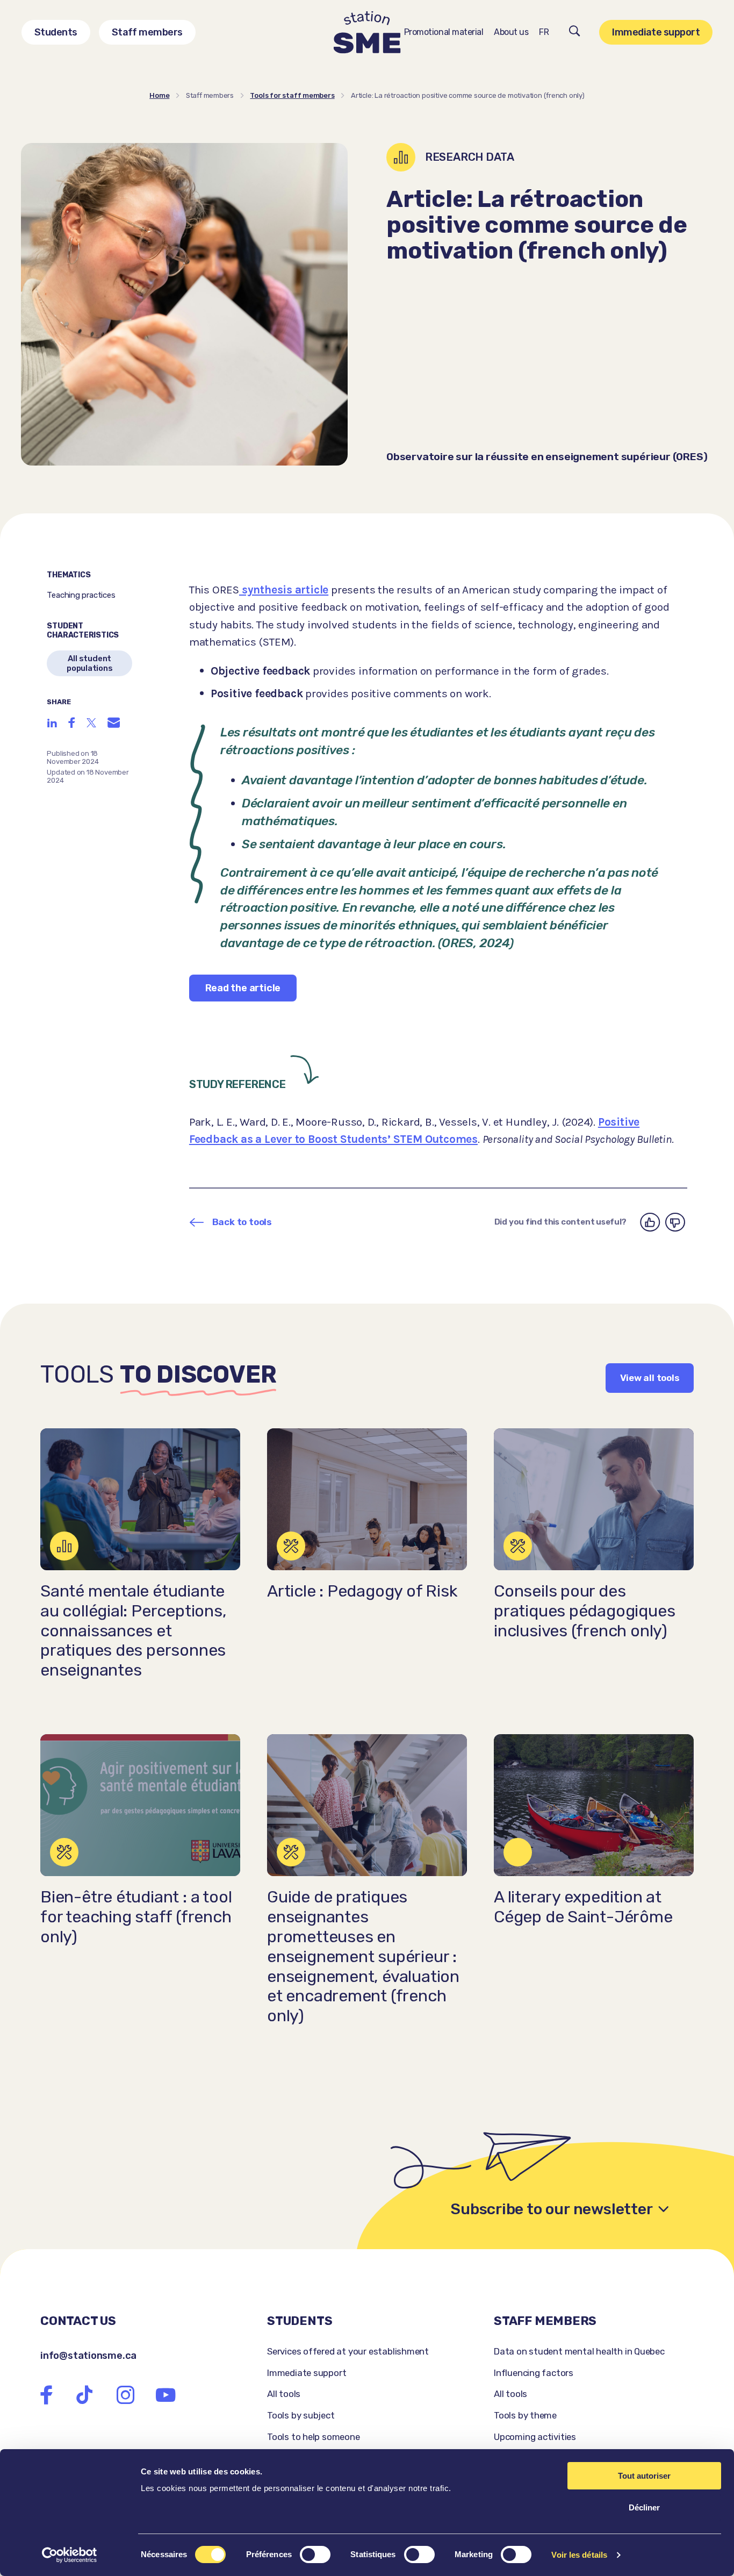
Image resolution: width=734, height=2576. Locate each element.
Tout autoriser (644, 2476)
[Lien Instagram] (125, 2395)
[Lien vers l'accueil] (367, 33)
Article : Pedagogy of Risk (362, 1591)
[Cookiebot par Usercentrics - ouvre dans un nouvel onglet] (70, 2555)
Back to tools (242, 1222)
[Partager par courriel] (114, 722)
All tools (284, 2394)
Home (159, 95)
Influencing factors (534, 2373)
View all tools (650, 1378)
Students (56, 32)
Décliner (644, 2507)
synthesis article (284, 590)
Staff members (147, 32)
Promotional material (444, 32)
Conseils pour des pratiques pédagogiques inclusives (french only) (584, 1611)
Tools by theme (525, 2415)
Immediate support (656, 32)
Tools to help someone (314, 2437)
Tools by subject (301, 2415)
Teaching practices (81, 595)
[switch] (315, 2554)
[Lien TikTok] (84, 2395)
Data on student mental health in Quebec (579, 2351)
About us (511, 32)
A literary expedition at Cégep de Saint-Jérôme (583, 1907)
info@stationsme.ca (88, 2356)
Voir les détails (579, 2555)
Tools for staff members (292, 95)
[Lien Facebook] (47, 2395)
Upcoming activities (535, 2437)
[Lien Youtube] (165, 2395)
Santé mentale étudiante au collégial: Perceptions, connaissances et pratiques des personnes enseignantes (134, 1631)
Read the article (243, 988)
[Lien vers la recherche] (575, 33)
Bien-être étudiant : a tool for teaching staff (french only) (136, 1917)
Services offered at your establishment (348, 2351)
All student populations (90, 663)
